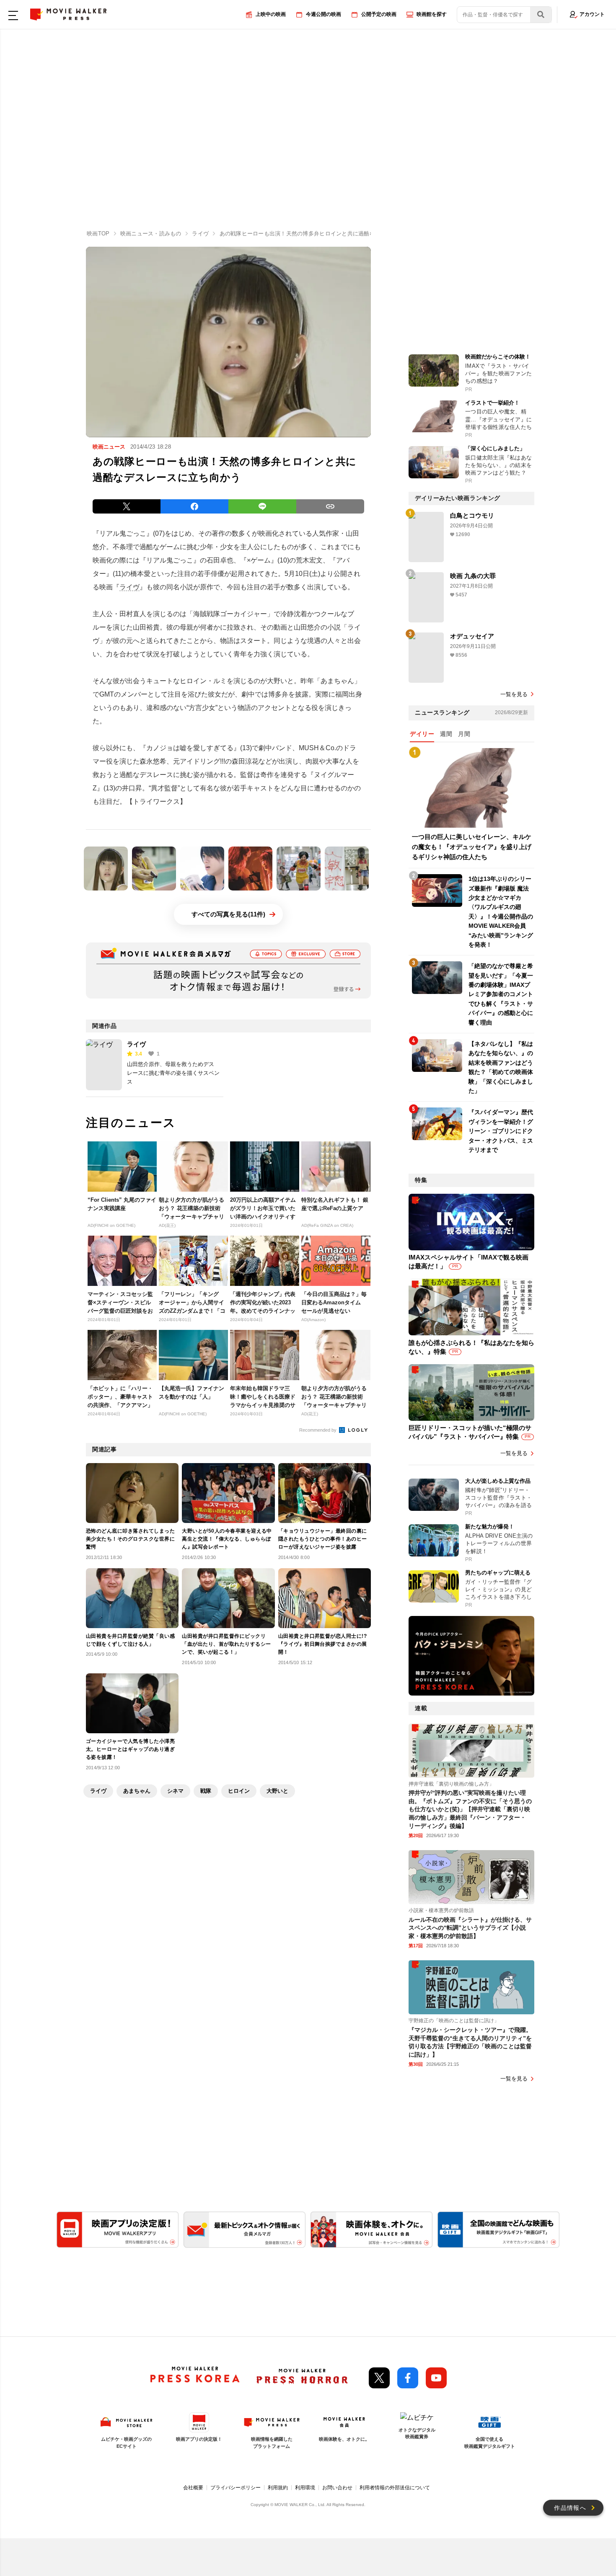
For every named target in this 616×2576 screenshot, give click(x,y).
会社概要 (193, 2488)
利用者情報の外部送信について (395, 2488)
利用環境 (305, 2488)
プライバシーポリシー (236, 2488)
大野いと (277, 1791)
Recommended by (318, 1430)
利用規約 (278, 2488)
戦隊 (206, 1791)
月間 (464, 734)
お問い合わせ (337, 2488)
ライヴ (129, 587)
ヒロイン (239, 1791)
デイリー (422, 734)
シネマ (175, 1791)
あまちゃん (137, 1791)
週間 (446, 734)
